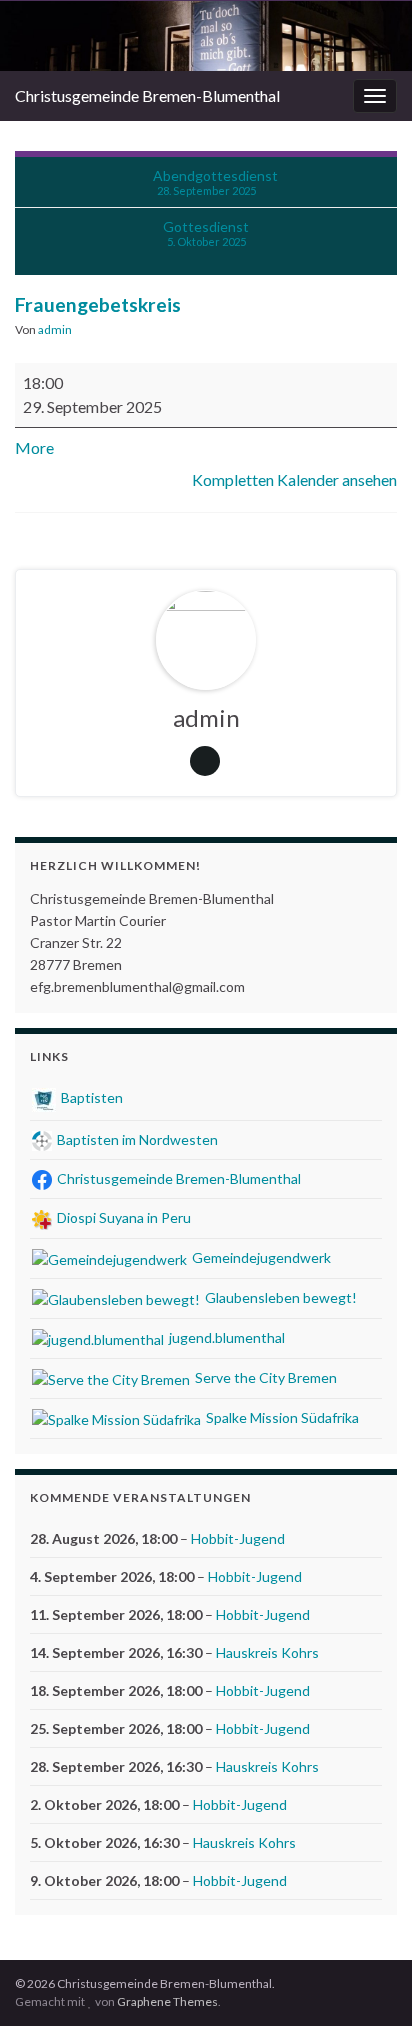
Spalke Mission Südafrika (281, 1417)
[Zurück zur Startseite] (206, 36)
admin (55, 329)
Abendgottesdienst (215, 182)
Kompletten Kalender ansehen (294, 479)
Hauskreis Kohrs (267, 1652)
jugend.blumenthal (225, 1337)
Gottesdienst (206, 233)
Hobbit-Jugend (238, 1538)
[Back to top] (367, 1981)
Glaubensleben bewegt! (279, 1297)
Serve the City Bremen (264, 1377)
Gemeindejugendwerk (260, 1257)
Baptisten (90, 1097)
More (34, 447)
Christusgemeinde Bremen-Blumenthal (147, 95)
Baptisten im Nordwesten (136, 1139)
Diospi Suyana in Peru (122, 1217)
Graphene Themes (167, 2001)
